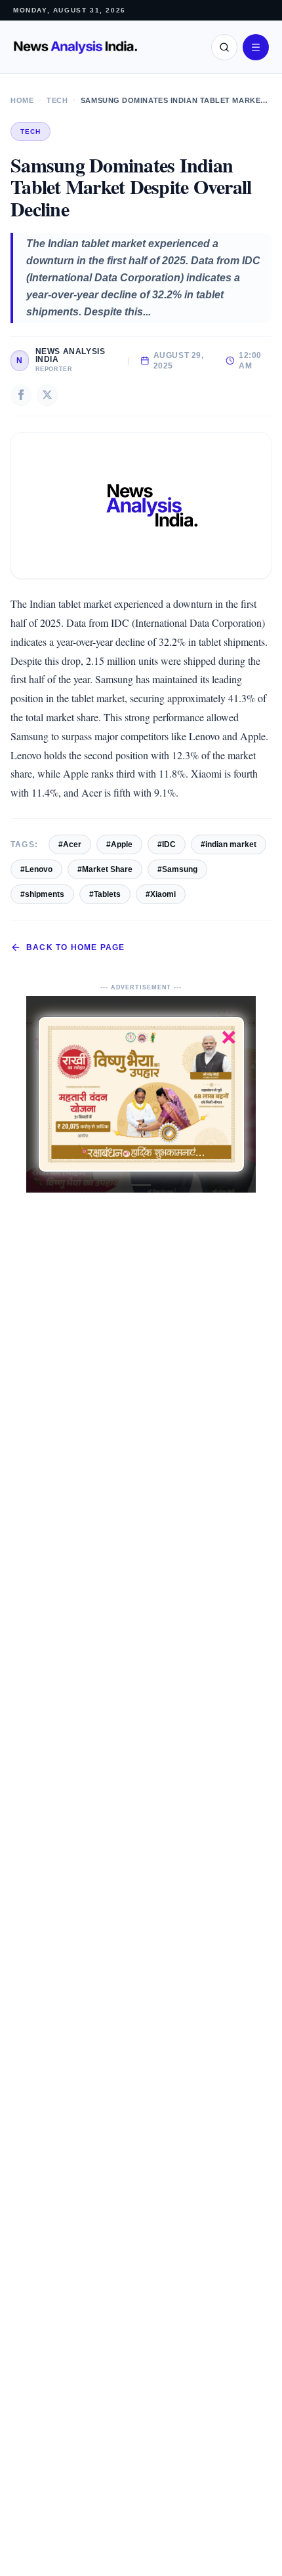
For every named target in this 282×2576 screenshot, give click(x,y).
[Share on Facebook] (21, 395)
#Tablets (105, 894)
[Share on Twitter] (47, 395)
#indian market (229, 844)
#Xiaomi (161, 894)
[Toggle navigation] (256, 47)
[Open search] (224, 47)
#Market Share (105, 869)
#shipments (42, 894)
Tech (57, 100)
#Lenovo (36, 869)
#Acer (70, 844)
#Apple (119, 844)
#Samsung (177, 869)
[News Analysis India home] (75, 48)
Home (22, 100)
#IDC (167, 844)
